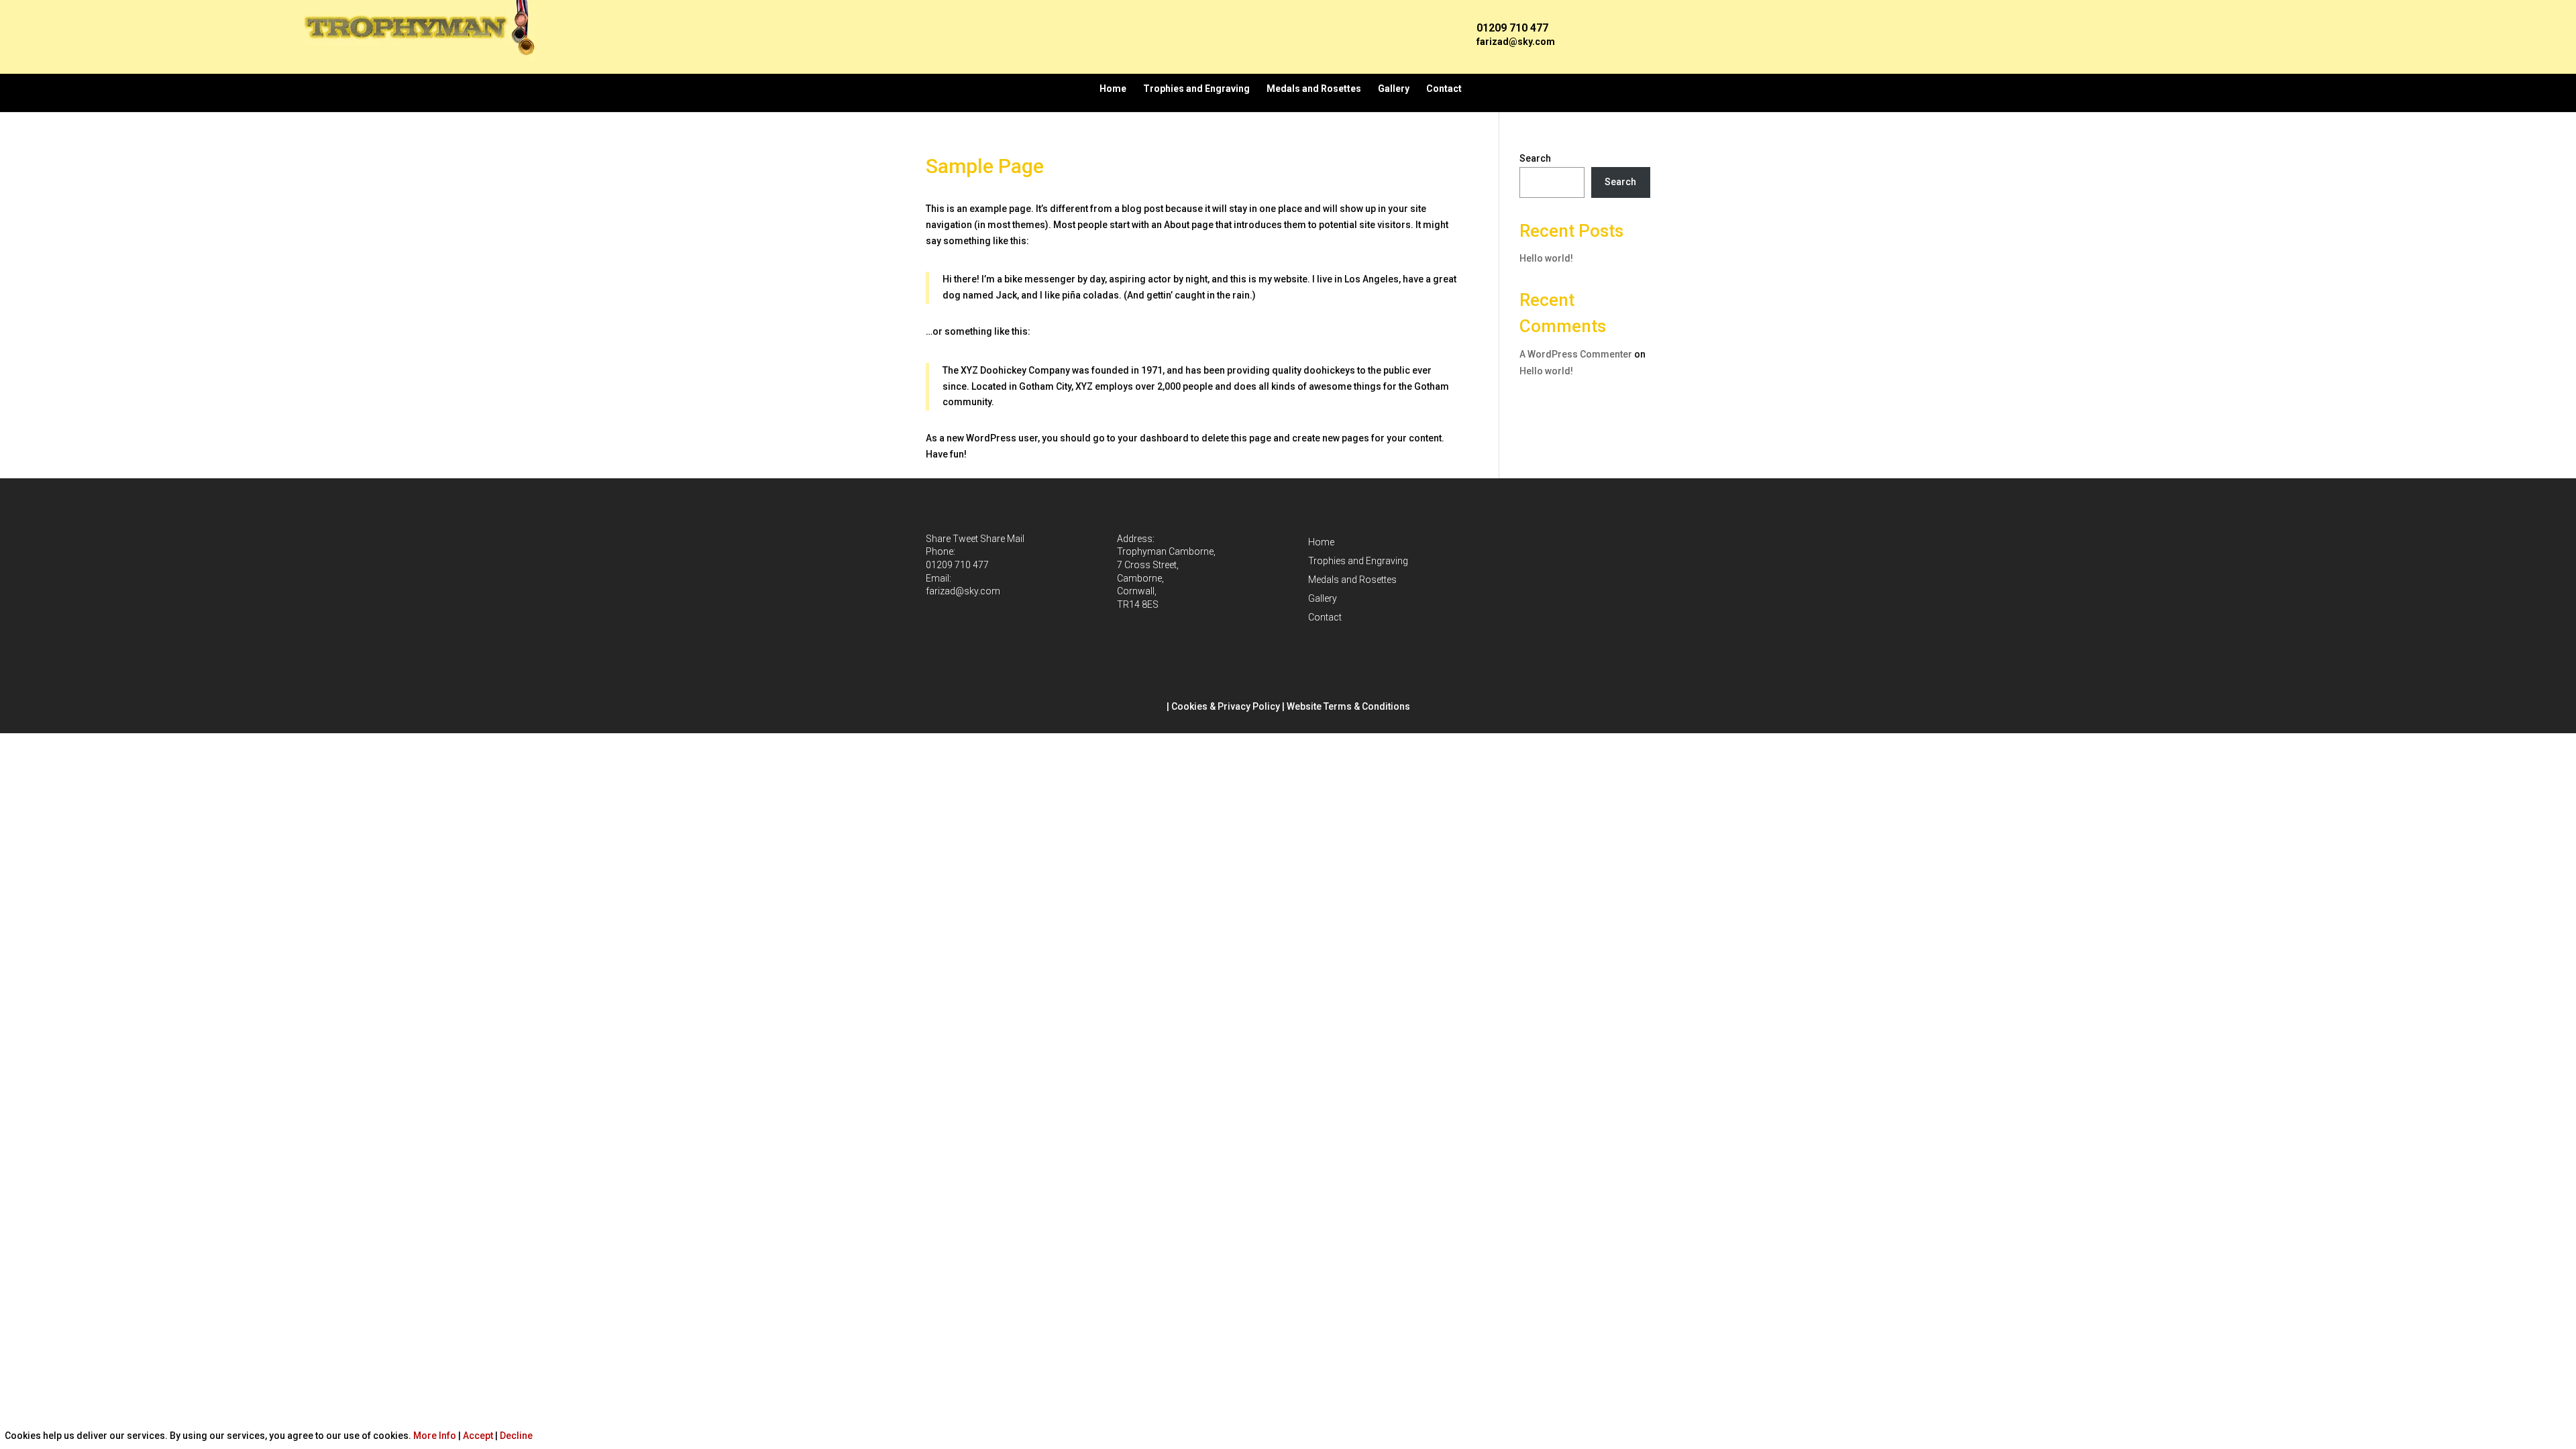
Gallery (1394, 89)
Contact (1444, 89)
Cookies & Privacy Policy (1226, 706)
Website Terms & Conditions (1348, 706)
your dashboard (1153, 438)
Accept (478, 1436)
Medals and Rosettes (1314, 89)
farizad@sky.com (1516, 42)
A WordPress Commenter (1576, 354)
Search (1535, 158)
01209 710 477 (957, 565)
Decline (516, 1436)
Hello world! (1546, 258)
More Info (435, 1436)
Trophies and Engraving (1196, 89)
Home (1113, 89)
